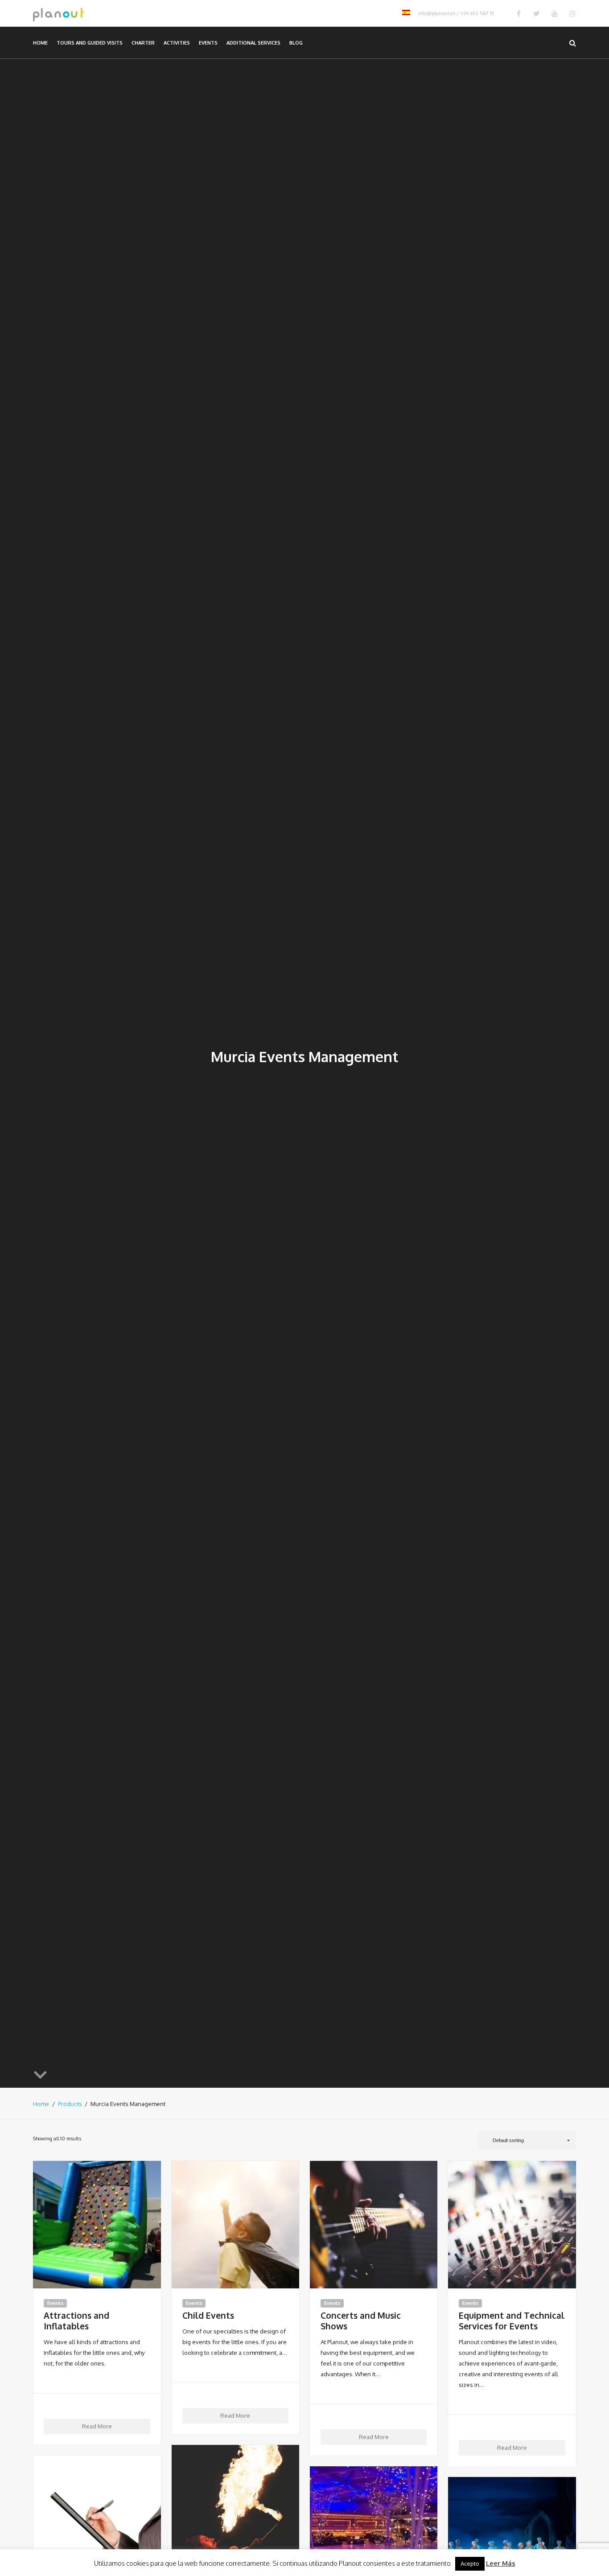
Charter (143, 43)
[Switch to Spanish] (406, 13)
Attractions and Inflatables (76, 2321)
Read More (97, 2426)
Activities (177, 43)
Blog (296, 43)
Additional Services (253, 43)
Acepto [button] (470, 2564)
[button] (527, 2140)
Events (208, 43)
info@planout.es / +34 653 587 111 (456, 13)
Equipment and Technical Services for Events (512, 2321)
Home (40, 43)
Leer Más (501, 2563)
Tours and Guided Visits (90, 43)
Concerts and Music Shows (361, 2321)
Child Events (208, 2316)
